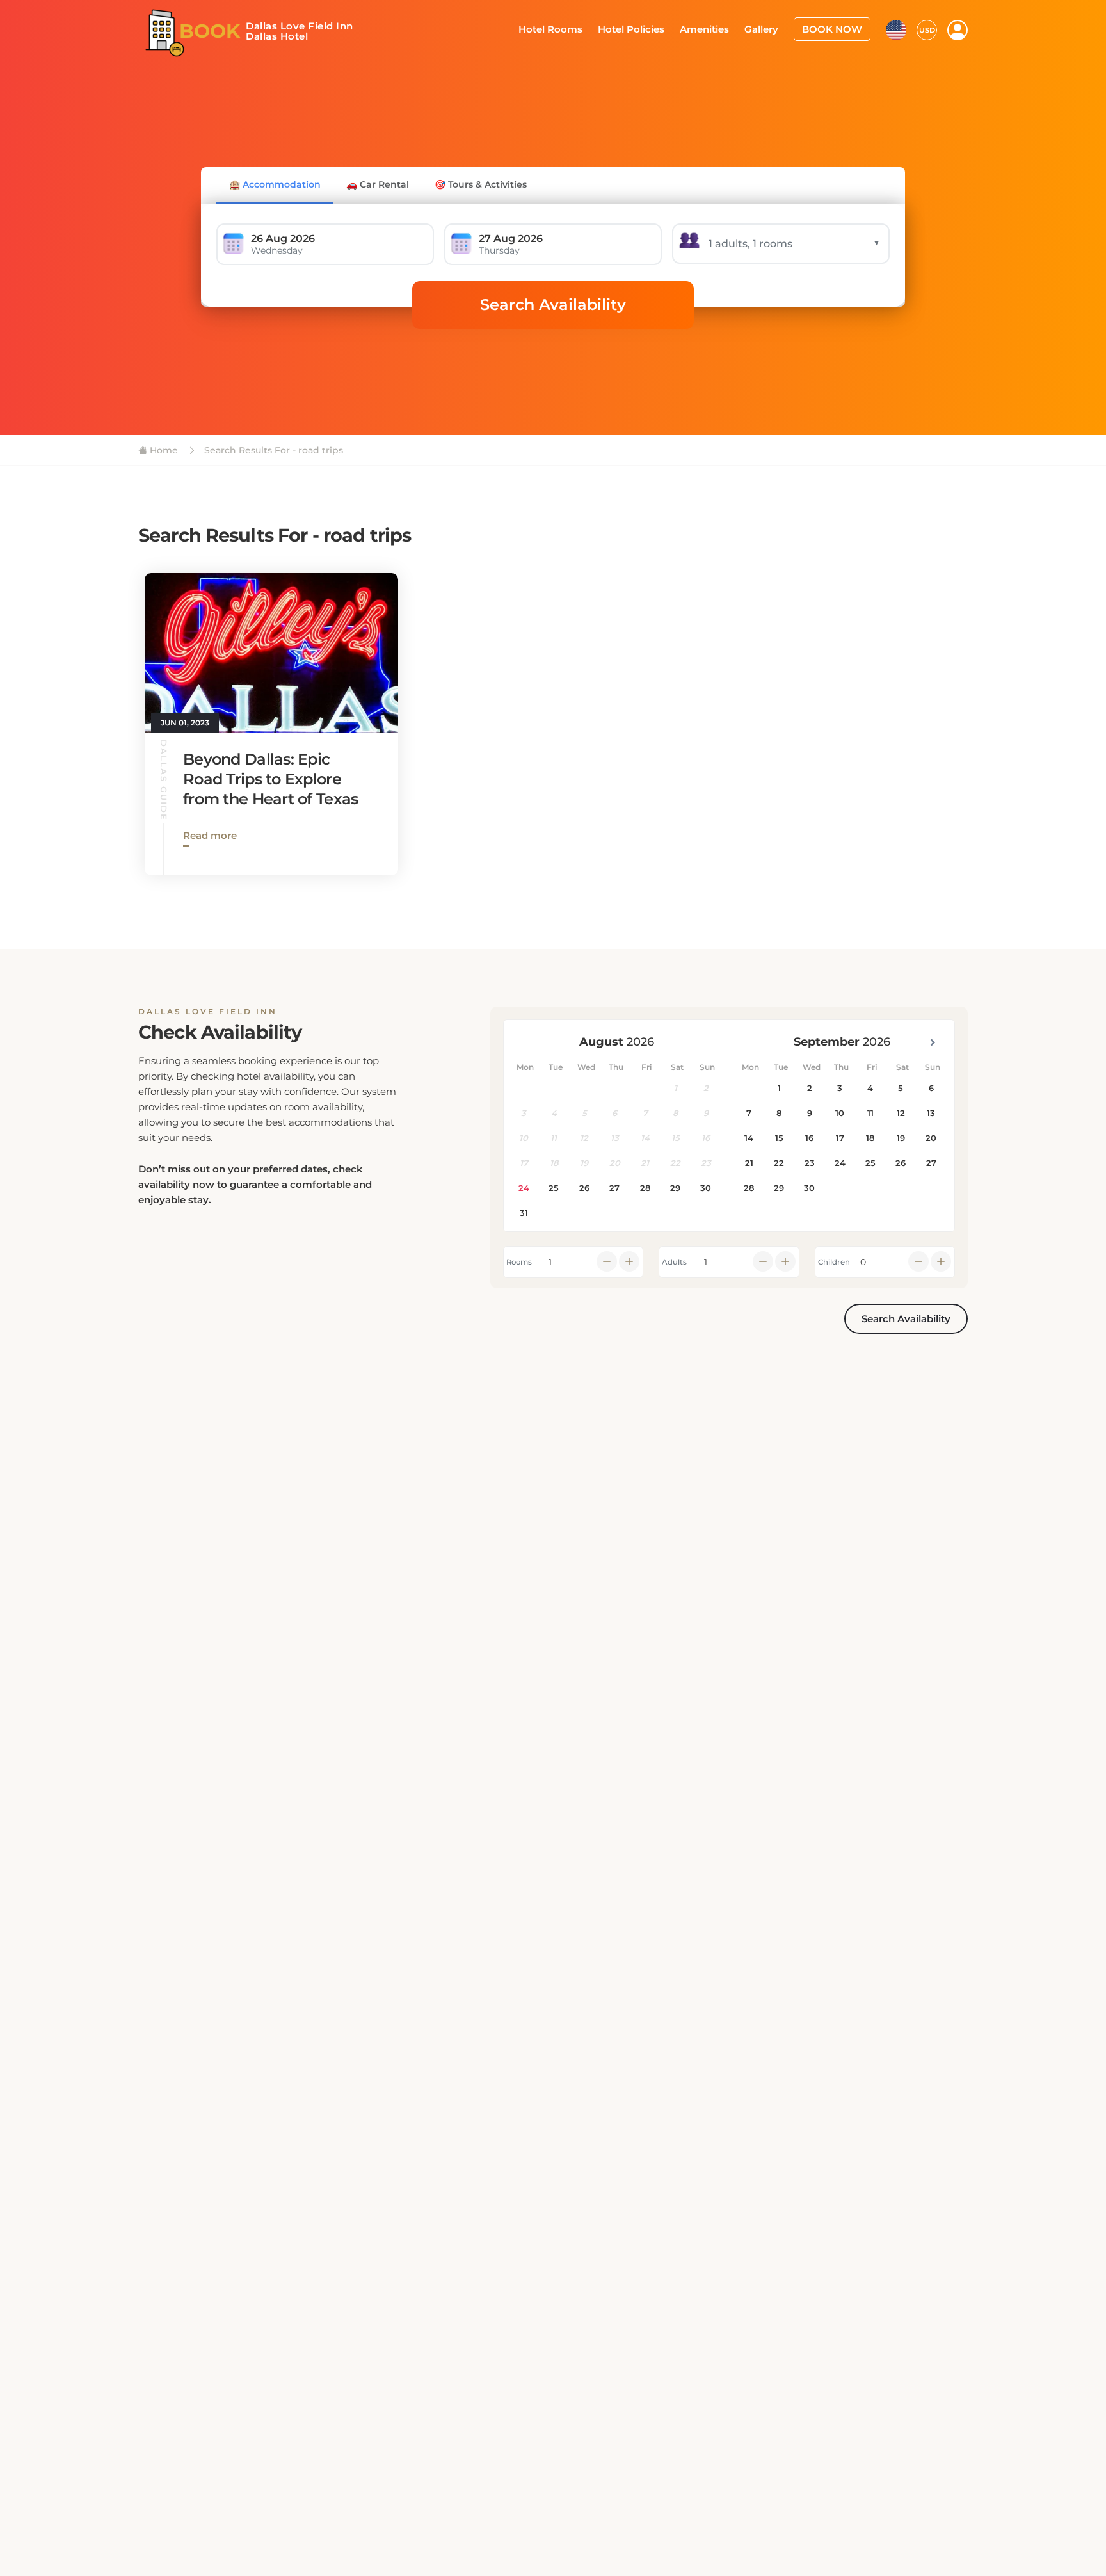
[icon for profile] (958, 29)
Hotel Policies (648, 28)
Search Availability (553, 304)
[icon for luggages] (896, 28)
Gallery (770, 28)
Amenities (717, 28)
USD (927, 29)
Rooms (519, 1262)
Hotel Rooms (573, 28)
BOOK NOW (836, 28)
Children (834, 1262)
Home (163, 450)
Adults (674, 1262)
